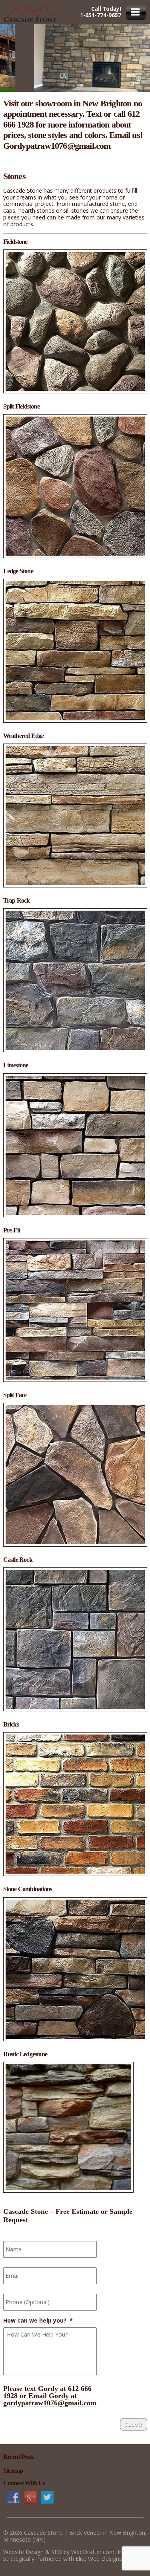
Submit (134, 2424)
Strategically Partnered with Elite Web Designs (63, 2559)
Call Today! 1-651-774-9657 (101, 12)
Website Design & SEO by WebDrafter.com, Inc (64, 2552)
